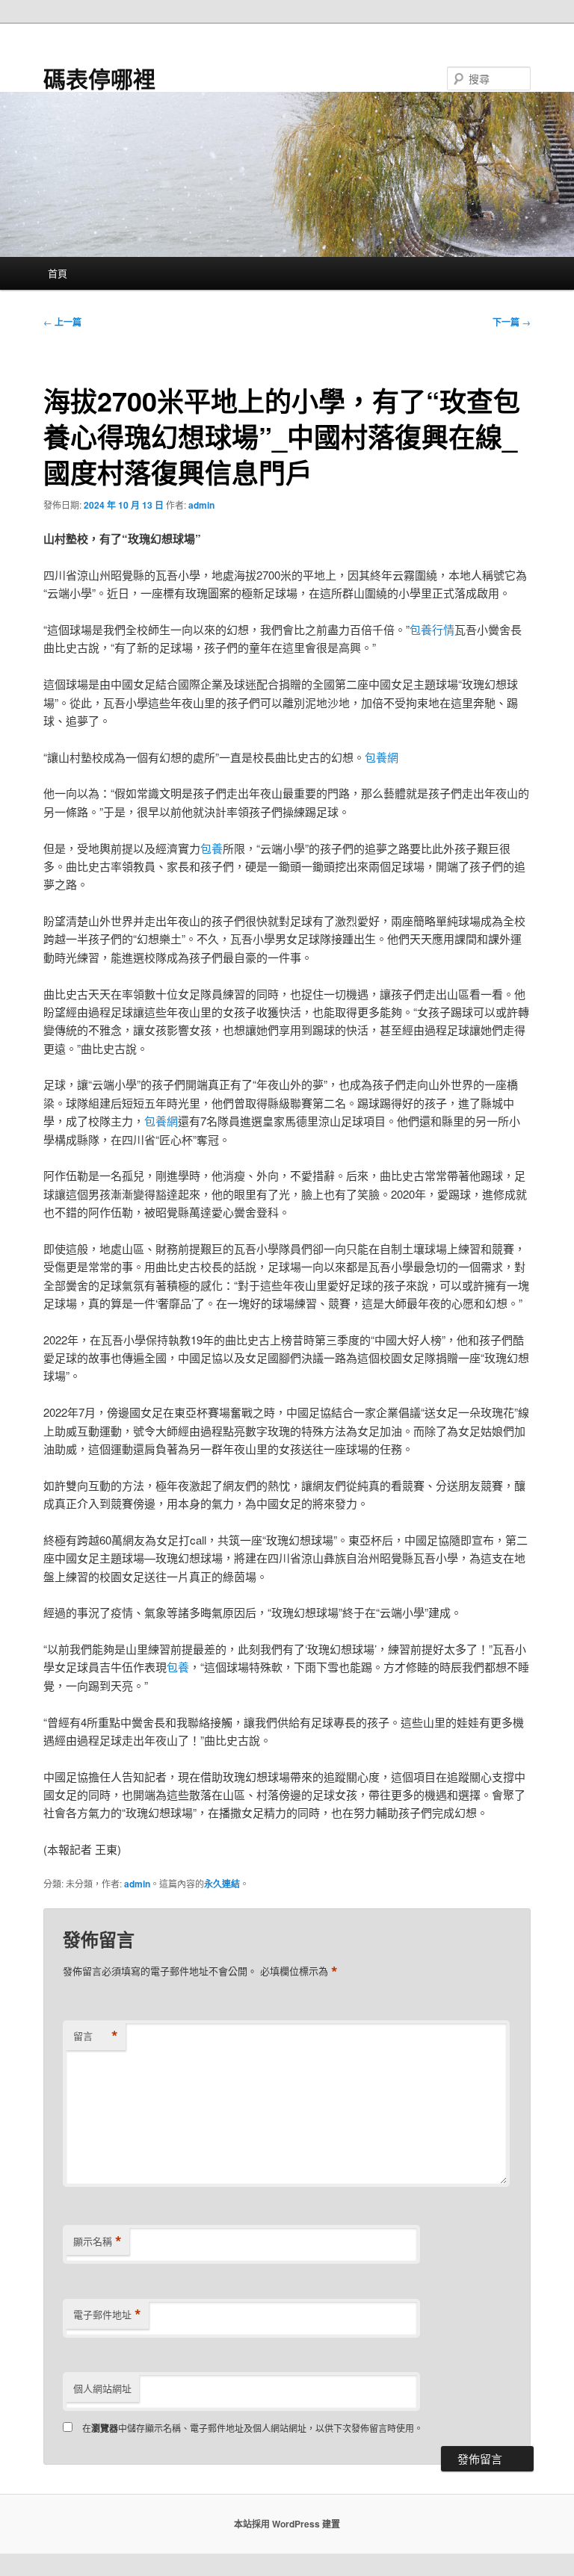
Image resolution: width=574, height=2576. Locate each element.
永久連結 (222, 1884)
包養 (212, 848)
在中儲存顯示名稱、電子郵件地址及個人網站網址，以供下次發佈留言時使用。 (253, 2428)
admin (201, 505)
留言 (96, 2036)
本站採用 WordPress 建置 (287, 2524)
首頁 (58, 273)
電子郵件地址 (107, 2315)
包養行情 (432, 629)
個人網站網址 (102, 2388)
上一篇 (62, 322)
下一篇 (512, 322)
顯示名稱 (98, 2241)
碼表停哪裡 (99, 78)
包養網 (382, 757)
